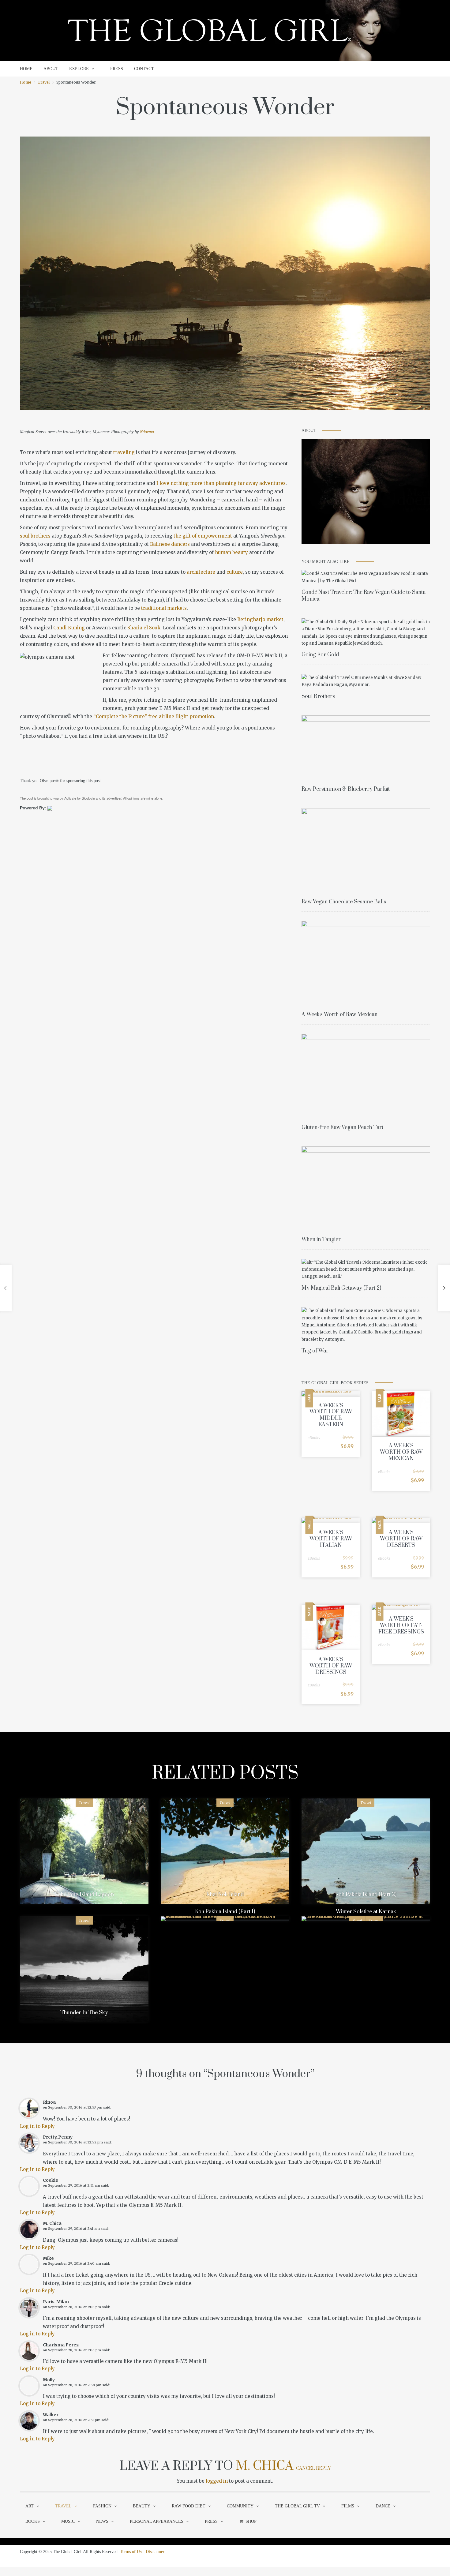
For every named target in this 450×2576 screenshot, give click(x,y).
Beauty (142, 2506)
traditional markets (164, 608)
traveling (124, 452)
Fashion (102, 2506)
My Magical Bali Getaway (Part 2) (341, 1288)
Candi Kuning (69, 628)
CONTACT (144, 69)
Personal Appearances (157, 2521)
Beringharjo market (260, 619)
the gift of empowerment (203, 536)
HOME (26, 69)
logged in (217, 2481)
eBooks (314, 1438)
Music (68, 2521)
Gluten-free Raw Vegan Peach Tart (342, 1127)
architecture (201, 572)
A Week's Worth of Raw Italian (331, 1539)
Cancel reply (313, 2468)
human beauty (231, 552)
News (102, 2521)
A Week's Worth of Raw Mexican (339, 1014)
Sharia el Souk (144, 628)
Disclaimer (155, 2552)
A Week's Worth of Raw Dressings (331, 1666)
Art (30, 2506)
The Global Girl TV (297, 2506)
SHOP (251, 2521)
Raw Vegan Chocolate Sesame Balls (344, 902)
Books (33, 2521)
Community (240, 2506)
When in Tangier (321, 1239)
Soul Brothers (318, 696)
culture (235, 572)
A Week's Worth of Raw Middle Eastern (331, 1415)
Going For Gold (320, 655)
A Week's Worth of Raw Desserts (401, 1539)
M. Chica (264, 2466)
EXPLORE (79, 69)
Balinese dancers (170, 544)
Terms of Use (132, 2552)
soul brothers (35, 536)
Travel (44, 82)
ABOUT (51, 69)
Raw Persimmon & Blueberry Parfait (346, 789)
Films (348, 2506)
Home (26, 82)
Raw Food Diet (189, 2506)
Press (211, 2521)
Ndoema (147, 432)
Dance (383, 2506)
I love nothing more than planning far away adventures (221, 483)
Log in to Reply (37, 2126)
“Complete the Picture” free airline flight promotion (154, 716)
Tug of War (315, 1351)
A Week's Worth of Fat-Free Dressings (401, 1625)
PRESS (117, 69)
